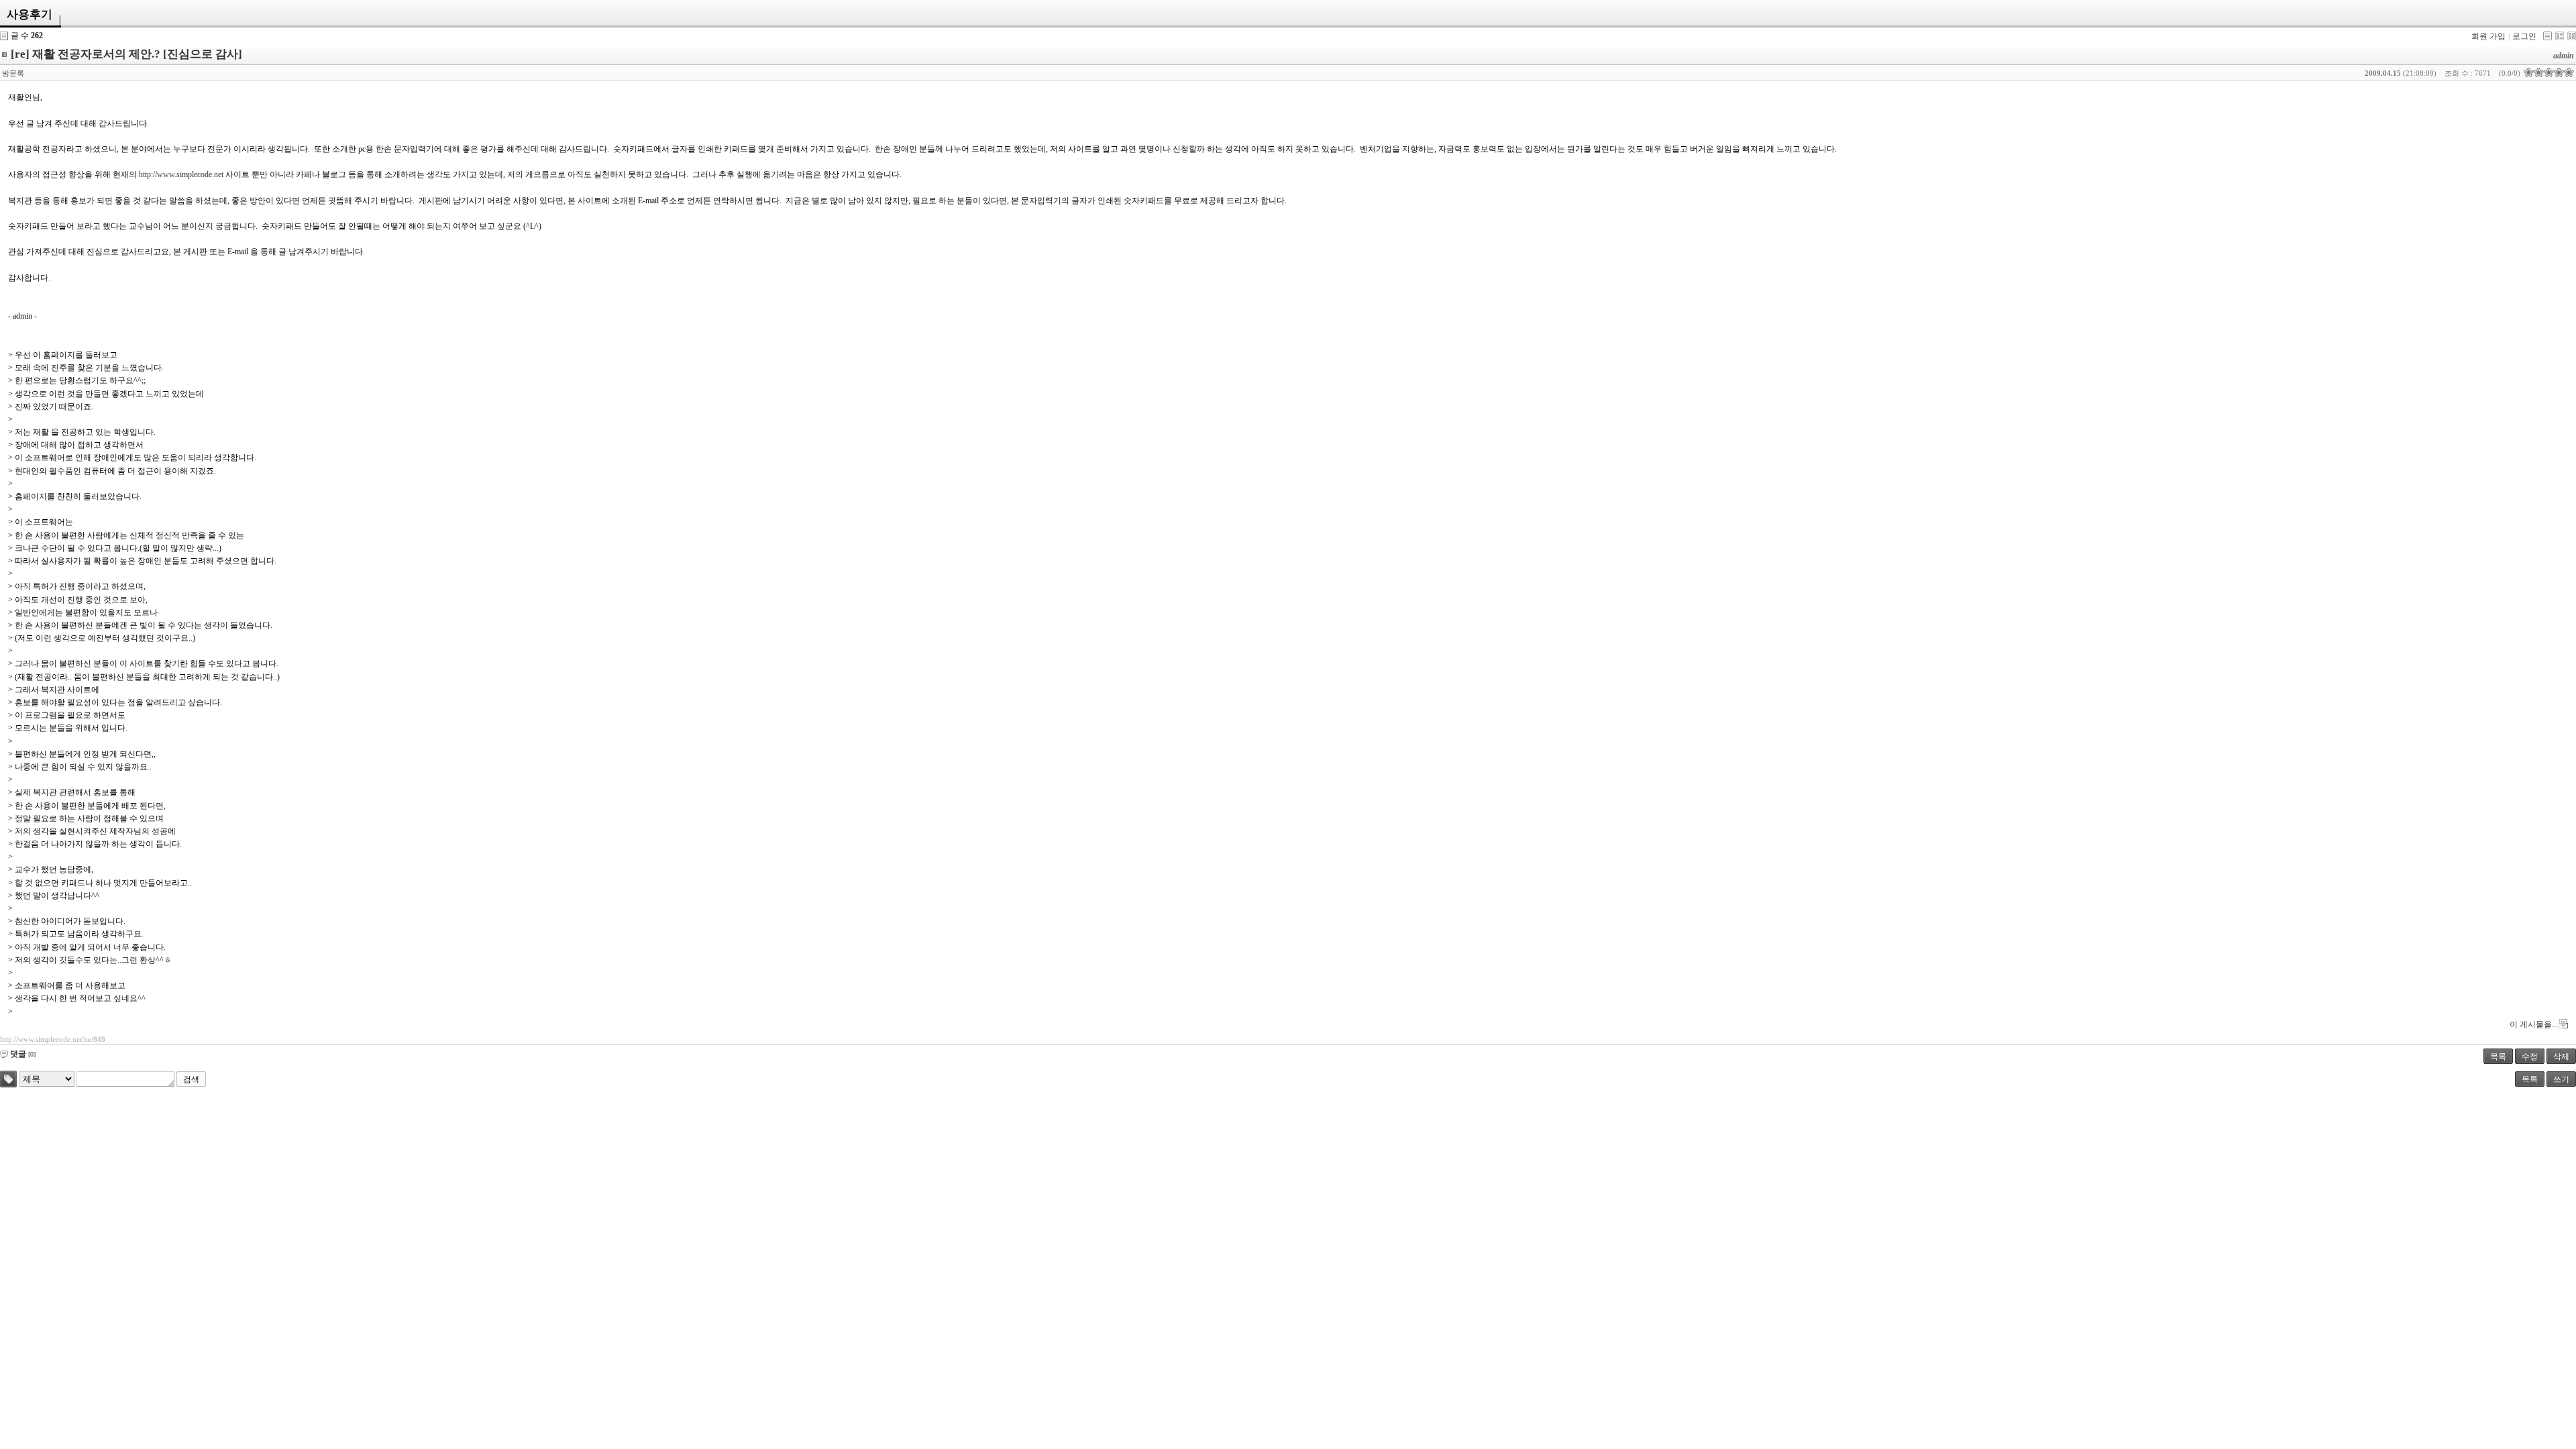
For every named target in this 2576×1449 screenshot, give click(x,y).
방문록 (13, 73)
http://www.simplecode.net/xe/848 (53, 1039)
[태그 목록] (8, 1079)
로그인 (2524, 36)
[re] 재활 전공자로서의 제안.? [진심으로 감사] (126, 54)
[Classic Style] (2547, 36)
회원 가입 (2488, 36)
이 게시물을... (2534, 1024)
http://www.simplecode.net (181, 174)
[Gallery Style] (2572, 36)
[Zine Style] (2560, 36)
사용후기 (30, 14)
